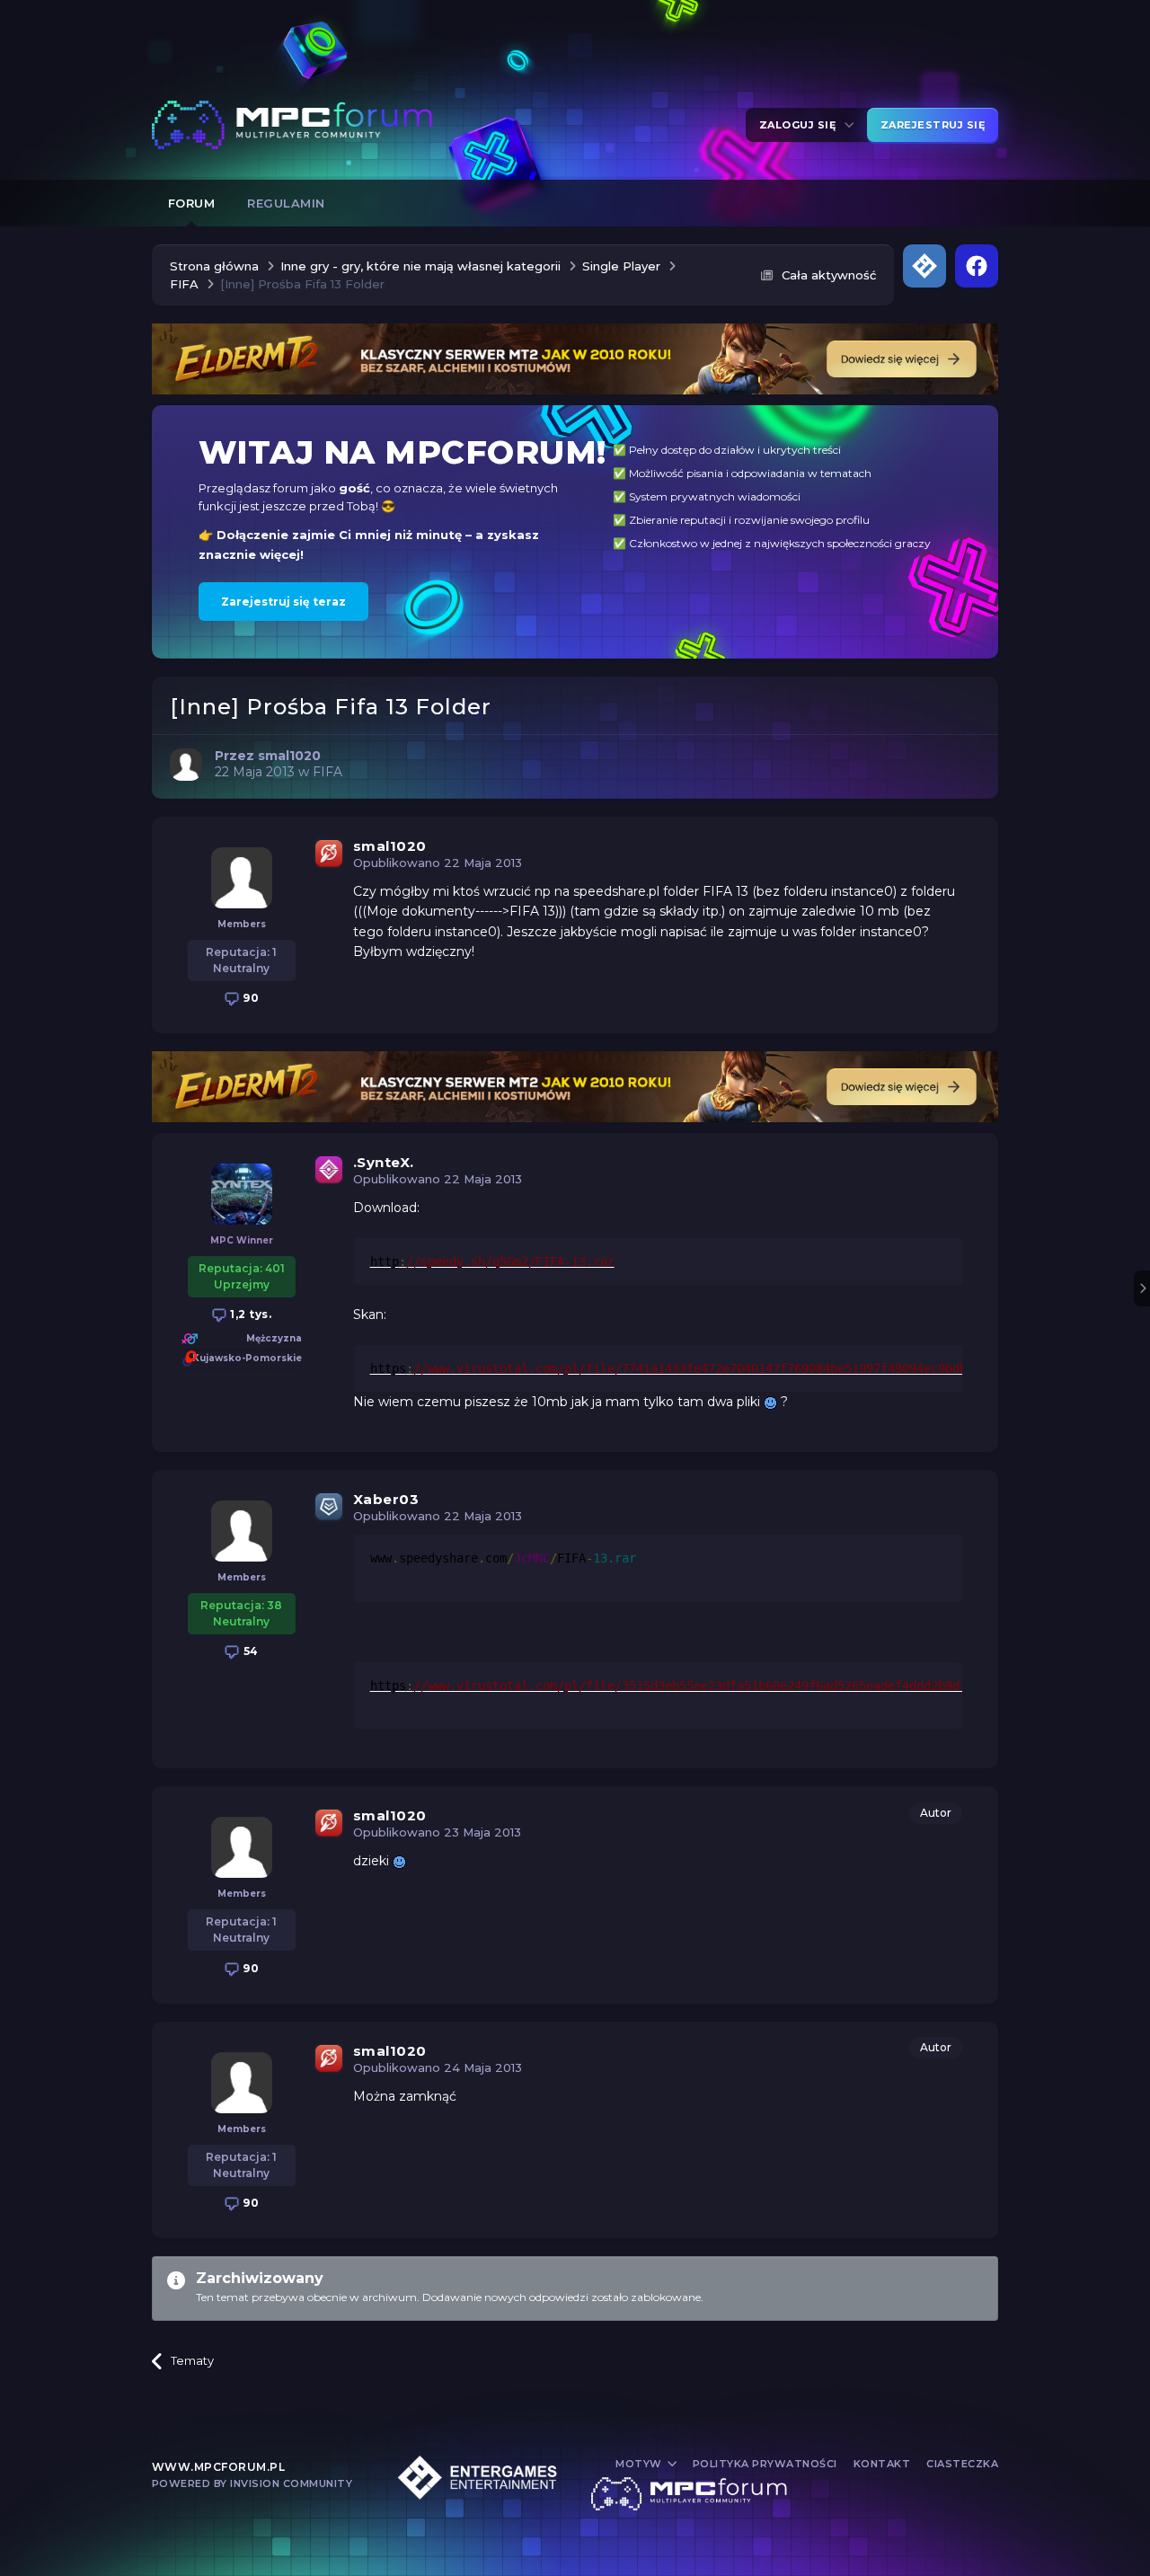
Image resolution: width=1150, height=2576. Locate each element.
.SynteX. (384, 1162)
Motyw (640, 2464)
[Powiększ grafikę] (770, 1402)
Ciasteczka (962, 2464)
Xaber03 (386, 1499)
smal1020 (390, 846)
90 (250, 998)
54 (249, 1651)
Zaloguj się (801, 125)
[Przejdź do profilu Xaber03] (242, 1531)
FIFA (327, 772)
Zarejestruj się (933, 125)
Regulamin (286, 203)
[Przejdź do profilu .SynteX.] (242, 1194)
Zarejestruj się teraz (283, 602)
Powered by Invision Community (252, 2483)
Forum (192, 203)
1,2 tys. (250, 1314)
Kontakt (882, 2464)
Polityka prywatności (765, 2464)
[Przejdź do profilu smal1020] (186, 765)
